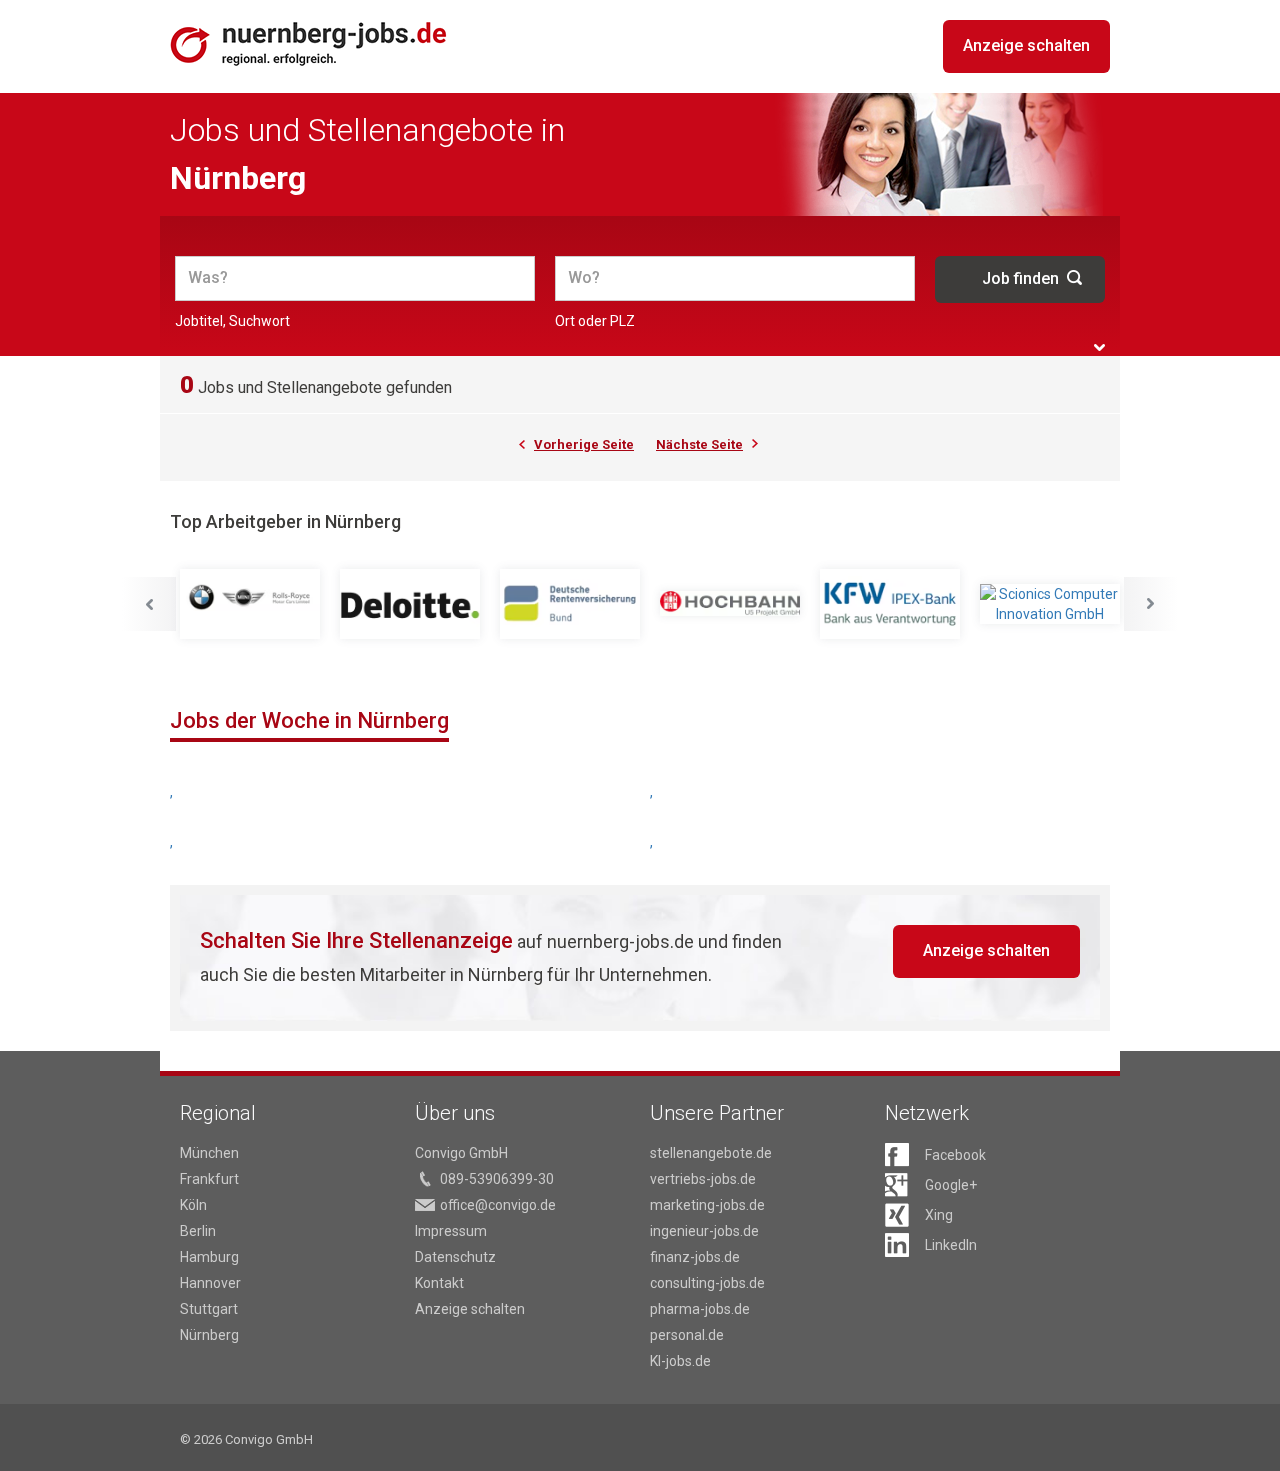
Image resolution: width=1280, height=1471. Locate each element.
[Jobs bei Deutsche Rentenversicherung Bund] (570, 604)
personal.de (687, 1335)
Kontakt (439, 1283)
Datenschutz (455, 1257)
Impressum (451, 1231)
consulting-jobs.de (707, 1283)
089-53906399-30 (497, 1179)
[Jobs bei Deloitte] (410, 604)
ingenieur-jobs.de (704, 1231)
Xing (939, 1215)
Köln (193, 1205)
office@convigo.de (498, 1205)
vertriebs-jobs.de (703, 1179)
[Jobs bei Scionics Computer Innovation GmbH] (1050, 604)
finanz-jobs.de (695, 1257)
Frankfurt (209, 1179)
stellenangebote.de (711, 1153)
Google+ (951, 1185)
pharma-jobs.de (700, 1309)
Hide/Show (1099, 347)
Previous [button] (149, 604)
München (209, 1153)
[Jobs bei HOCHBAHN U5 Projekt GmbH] (730, 604)
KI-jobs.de (680, 1361)
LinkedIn (951, 1245)
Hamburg (209, 1257)
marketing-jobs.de (707, 1205)
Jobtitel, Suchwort (232, 321)
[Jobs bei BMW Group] (250, 604)
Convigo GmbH (461, 1153)
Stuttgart (209, 1309)
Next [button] (1151, 604)
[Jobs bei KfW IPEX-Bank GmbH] (890, 604)
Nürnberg (209, 1335)
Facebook (955, 1155)
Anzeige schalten (1026, 45)
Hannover (210, 1283)
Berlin (198, 1231)
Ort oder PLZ (595, 321)
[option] (250, 604)
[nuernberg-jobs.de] (309, 43)
